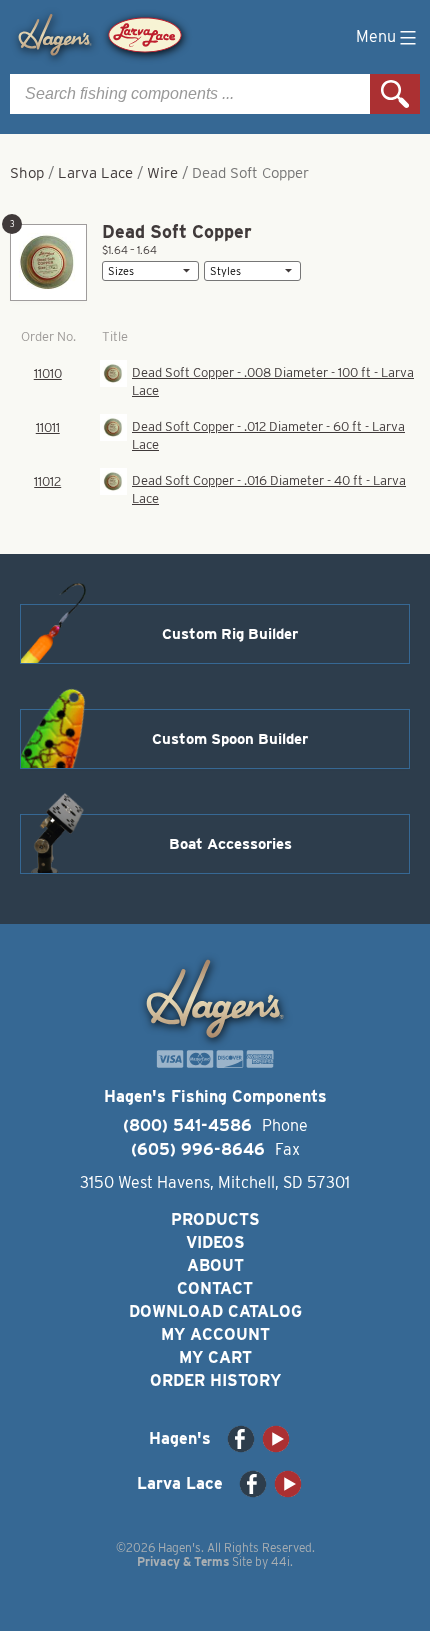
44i (280, 1561)
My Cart (215, 1357)
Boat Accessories (230, 844)
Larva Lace (95, 173)
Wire (162, 173)
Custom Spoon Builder (230, 739)
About (215, 1265)
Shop (27, 173)
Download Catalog (215, 1311)
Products (215, 1219)
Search (395, 94)
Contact (215, 1288)
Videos (215, 1242)
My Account (215, 1334)
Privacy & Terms (183, 1561)
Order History (215, 1380)
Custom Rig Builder (230, 634)
